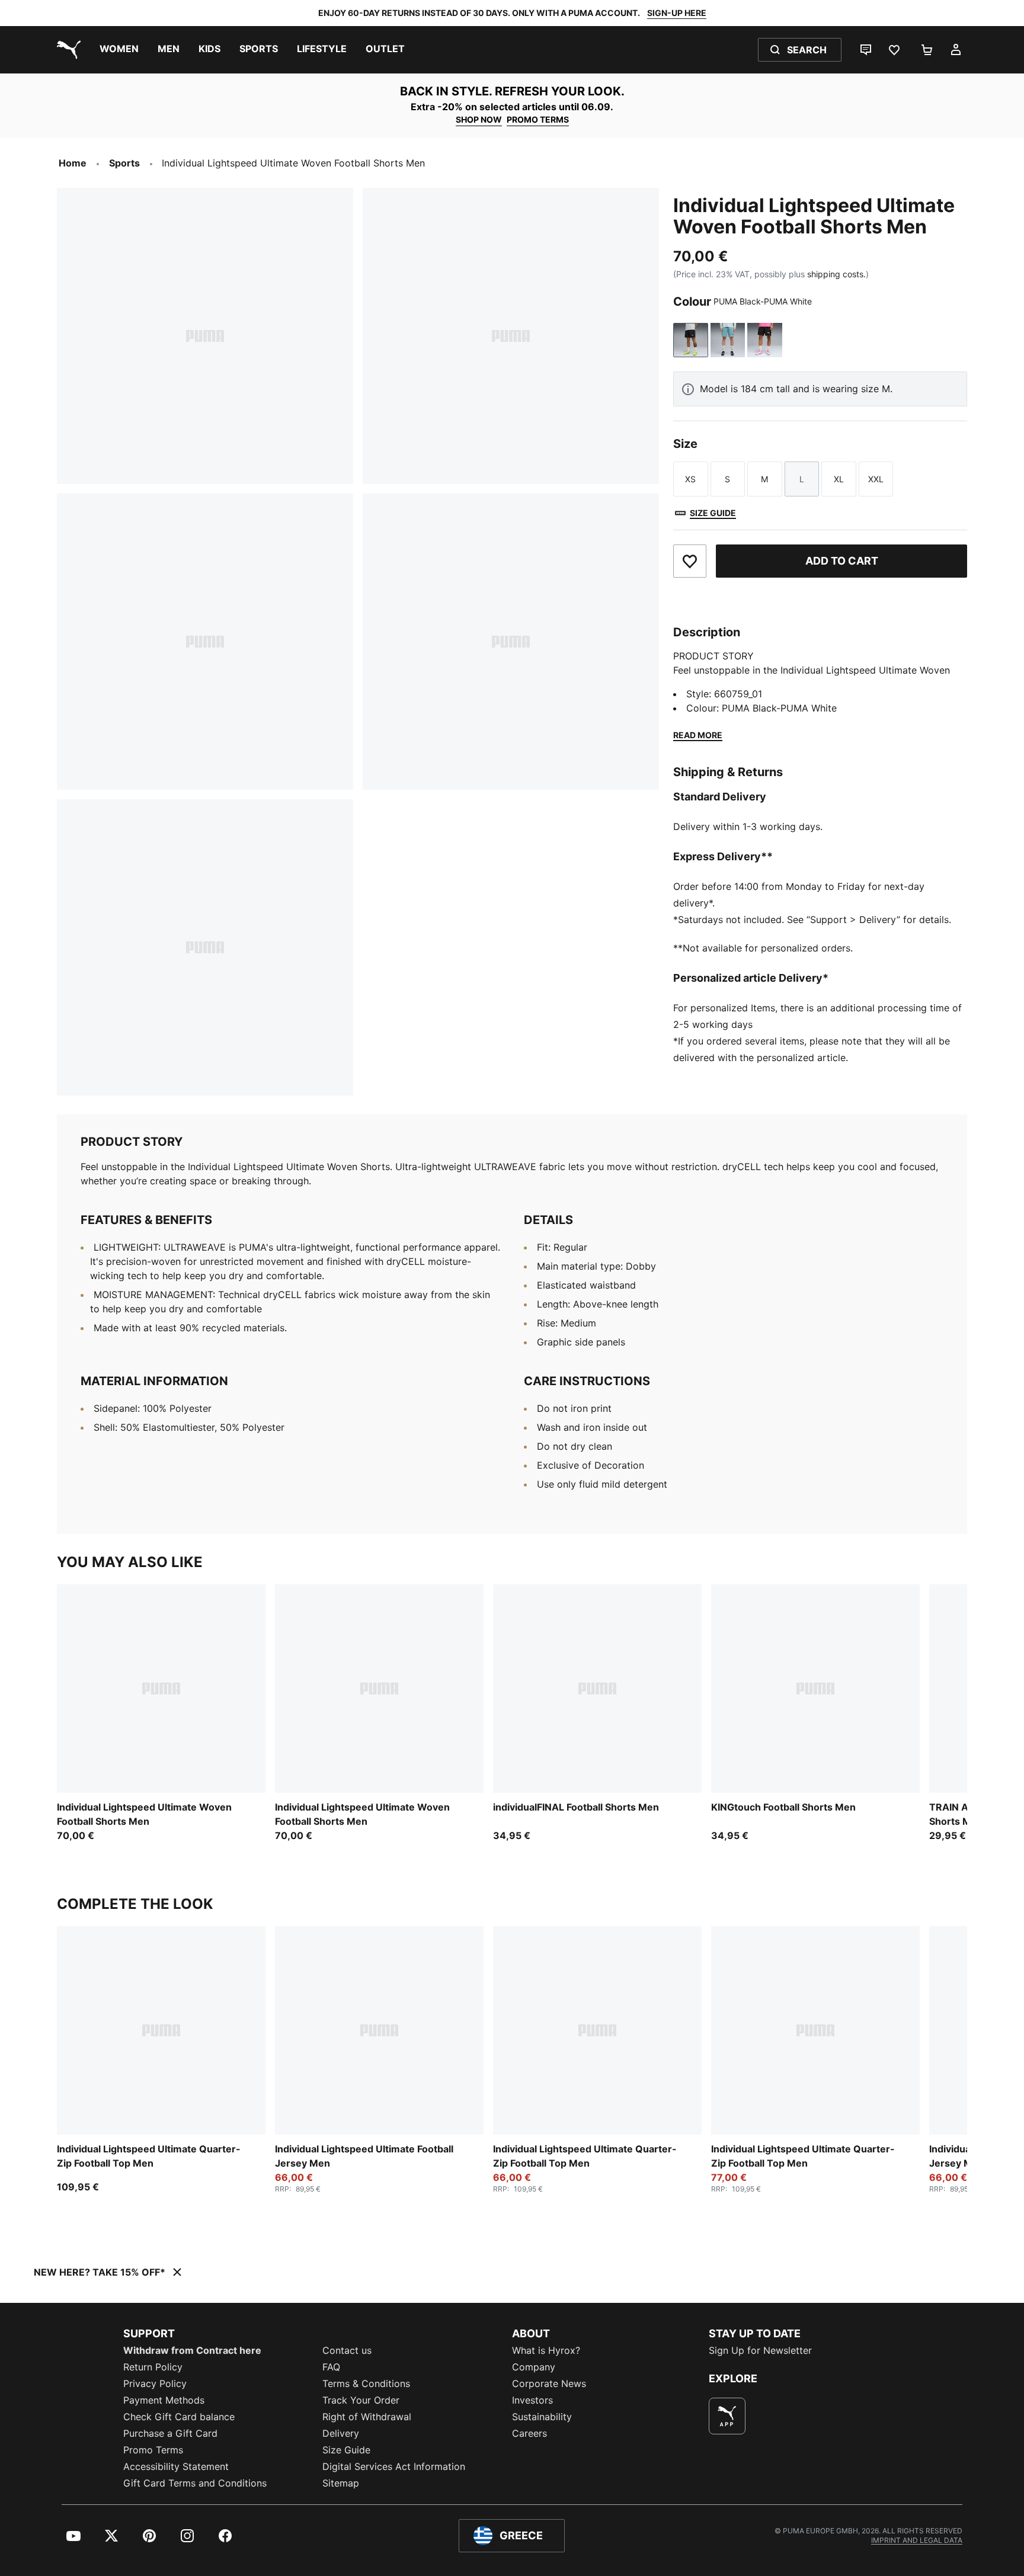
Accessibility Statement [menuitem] (176, 2466)
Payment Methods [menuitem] (164, 2400)
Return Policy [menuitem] (153, 2367)
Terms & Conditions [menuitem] (366, 2383)
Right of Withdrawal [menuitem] (367, 2417)
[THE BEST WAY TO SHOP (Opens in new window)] (727, 2416)
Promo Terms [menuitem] (153, 2450)
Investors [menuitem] (532, 2400)
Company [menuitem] (534, 2367)
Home (73, 163)
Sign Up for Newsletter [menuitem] (760, 2350)
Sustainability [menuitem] (542, 2417)
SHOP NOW (479, 119)
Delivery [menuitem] (341, 2433)
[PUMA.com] (66, 50)
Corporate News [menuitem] (549, 2383)
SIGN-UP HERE (677, 13)
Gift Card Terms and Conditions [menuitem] (195, 2483)
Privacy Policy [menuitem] (155, 2383)
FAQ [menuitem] (331, 2367)
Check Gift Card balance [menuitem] (179, 2417)
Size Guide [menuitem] (346, 2450)
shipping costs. (836, 274)
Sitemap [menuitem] (341, 2483)
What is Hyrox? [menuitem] (546, 2350)
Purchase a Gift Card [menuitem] (170, 2433)
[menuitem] (119, 50)
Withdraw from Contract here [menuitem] (192, 2350)
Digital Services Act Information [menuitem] (394, 2466)
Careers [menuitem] (529, 2433)
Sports (124, 163)
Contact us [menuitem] (347, 2350)
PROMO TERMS (538, 119)
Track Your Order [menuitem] (361, 2400)
